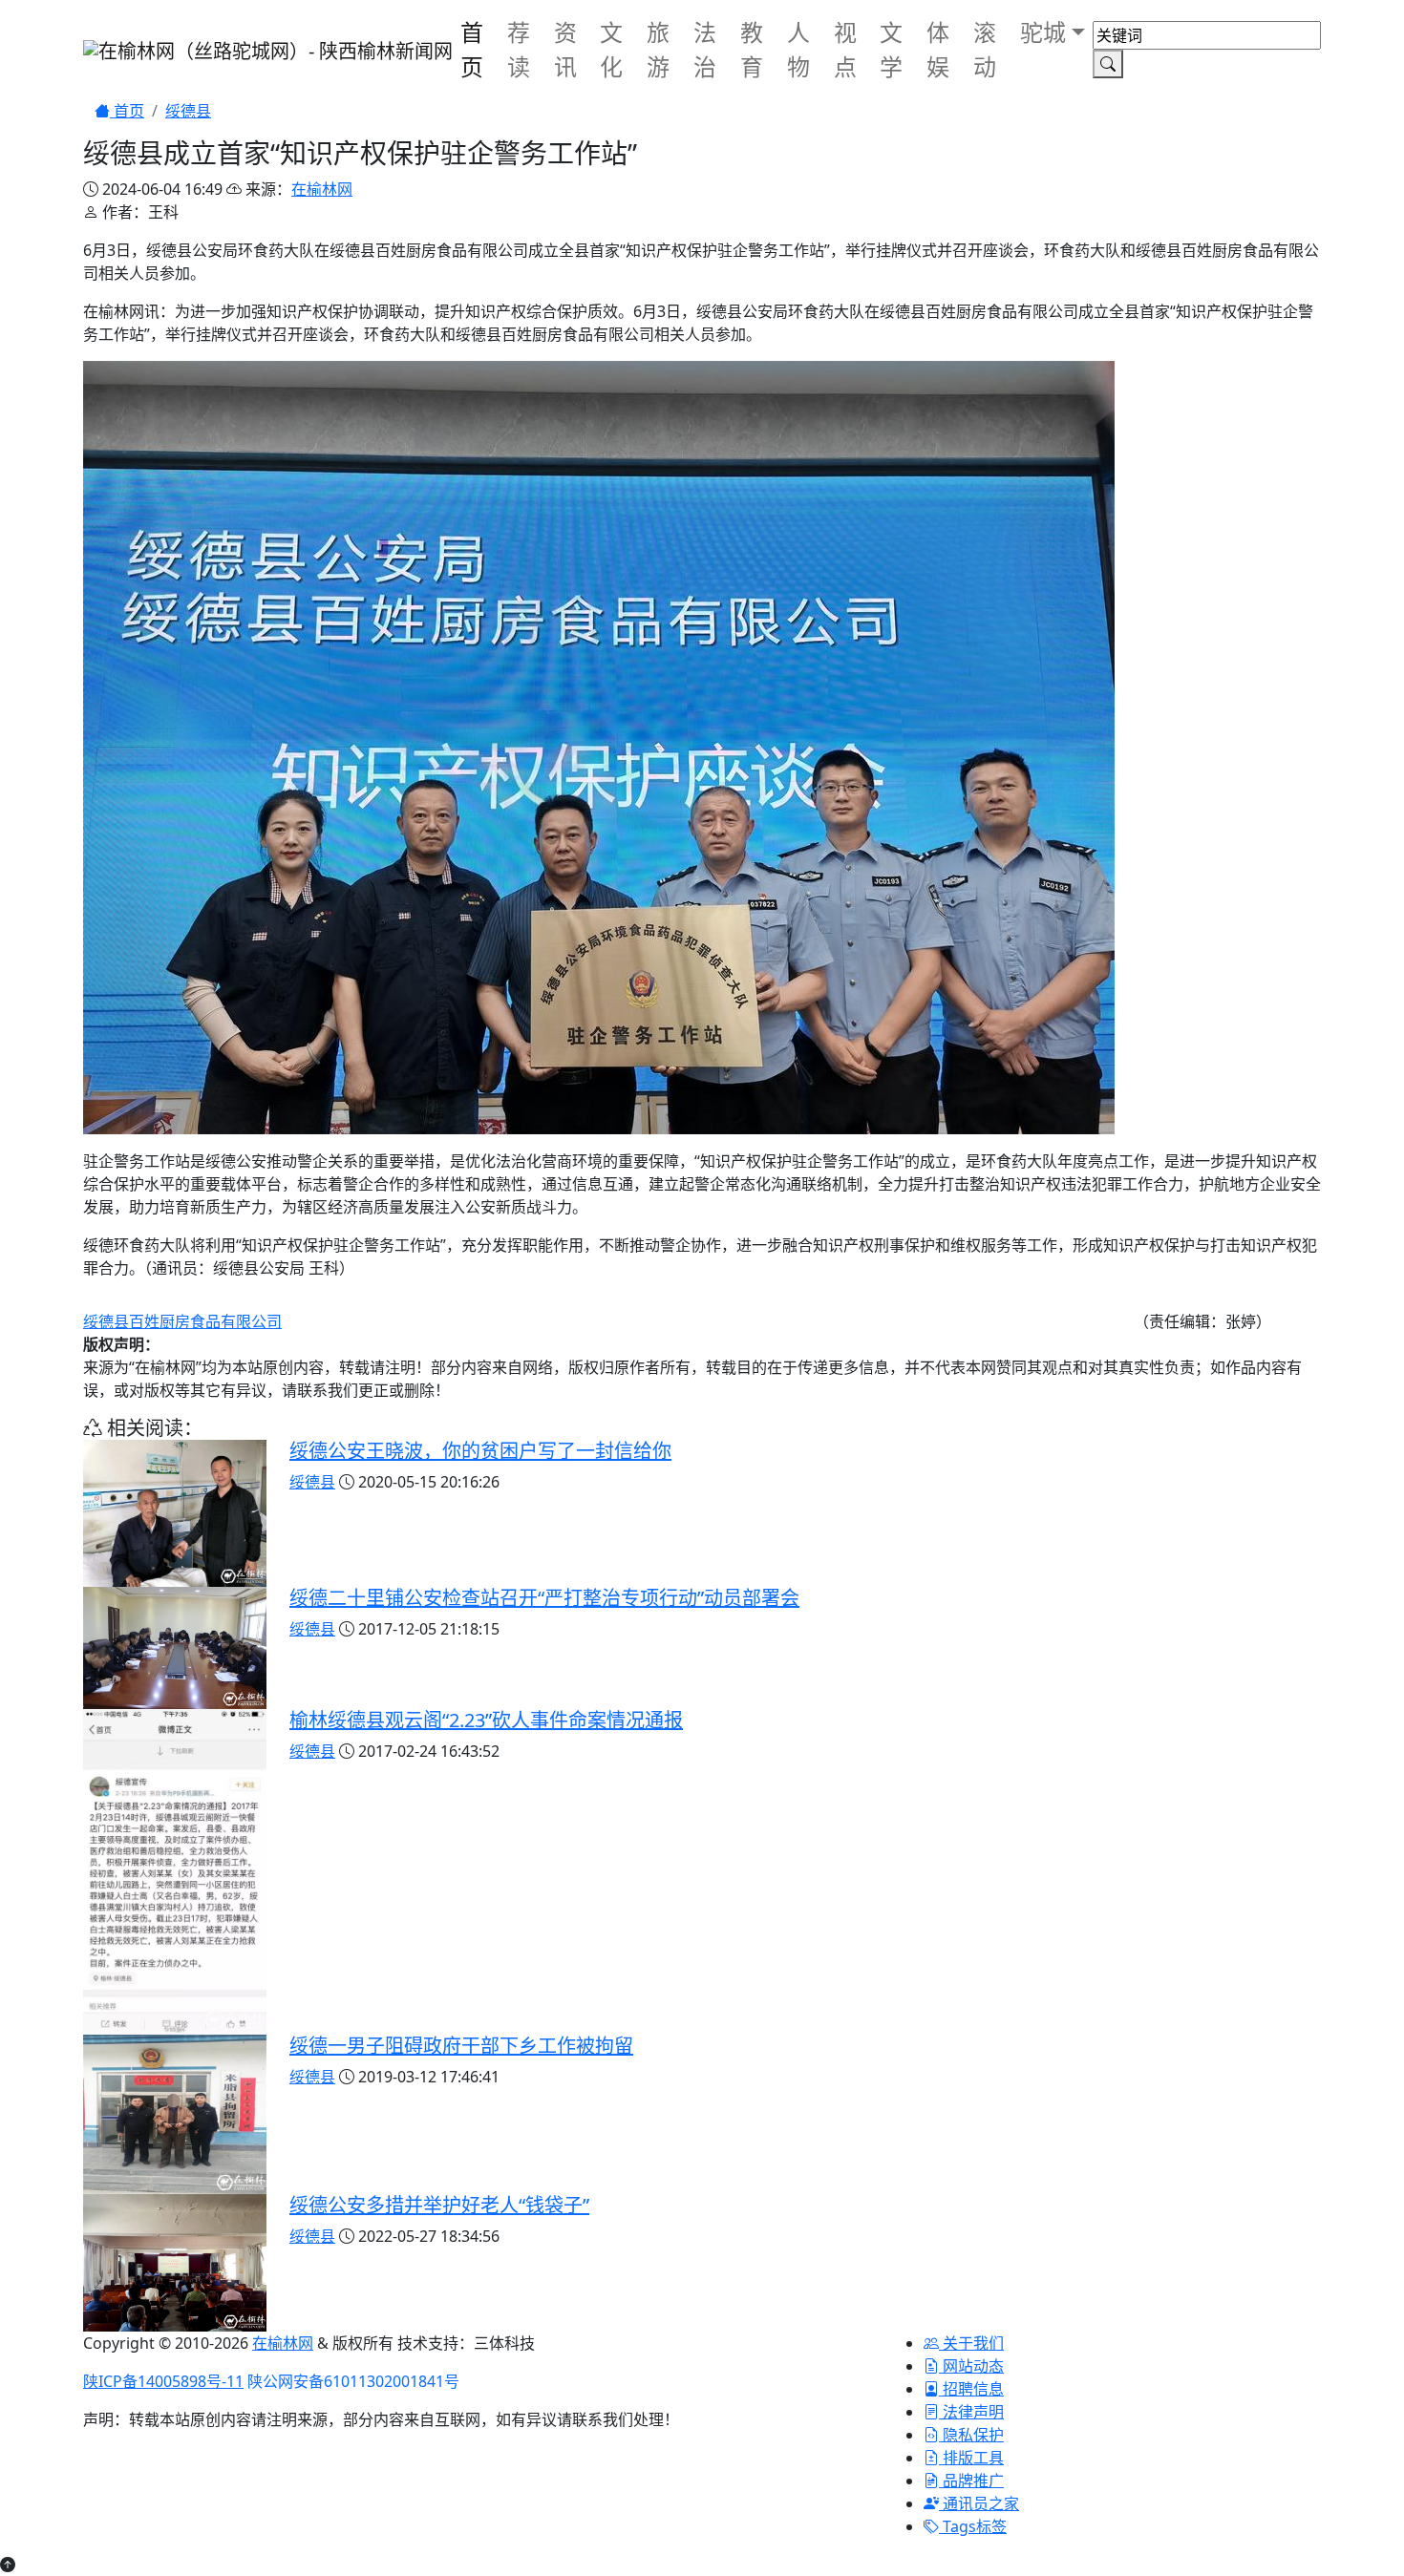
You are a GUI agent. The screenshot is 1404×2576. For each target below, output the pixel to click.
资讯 (565, 49)
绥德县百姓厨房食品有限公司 (182, 1321)
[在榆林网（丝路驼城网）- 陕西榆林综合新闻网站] (268, 50)
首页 (472, 49)
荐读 (519, 49)
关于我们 (971, 2343)
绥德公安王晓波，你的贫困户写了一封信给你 (480, 1451)
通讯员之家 (979, 2503)
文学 (891, 49)
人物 (798, 49)
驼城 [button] (1043, 32)
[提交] (1108, 64)
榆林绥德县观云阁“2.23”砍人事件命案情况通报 (486, 1720)
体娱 (938, 49)
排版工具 (971, 2458)
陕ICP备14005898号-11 (163, 2381)
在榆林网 (322, 189)
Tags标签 (973, 2526)
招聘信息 (971, 2389)
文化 (611, 49)
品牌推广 (971, 2481)
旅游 (658, 49)
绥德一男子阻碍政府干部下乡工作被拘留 (461, 2046)
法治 (705, 49)
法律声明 (971, 2412)
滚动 (985, 49)
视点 (845, 49)
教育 (752, 49)
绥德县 (188, 111)
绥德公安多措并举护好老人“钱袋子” (439, 2205)
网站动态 (971, 2366)
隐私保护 (971, 2435)
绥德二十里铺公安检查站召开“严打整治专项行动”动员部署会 (544, 1598)
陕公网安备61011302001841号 (353, 2381)
